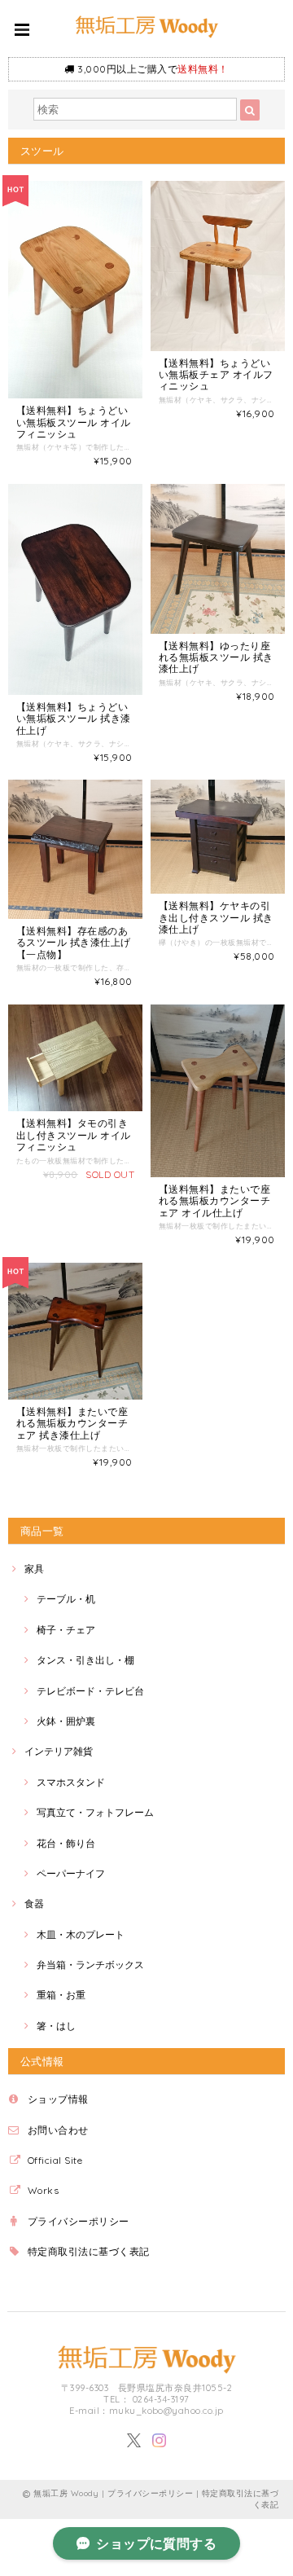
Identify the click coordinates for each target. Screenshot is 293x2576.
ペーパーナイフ (71, 1873)
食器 (34, 1903)
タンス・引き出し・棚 (85, 1660)
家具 (34, 1569)
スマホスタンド (71, 1782)
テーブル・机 (66, 1599)
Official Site (55, 2160)
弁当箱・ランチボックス (90, 1965)
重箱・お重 (61, 1995)
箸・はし (56, 2026)
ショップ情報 (58, 2099)
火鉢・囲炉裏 (66, 1721)
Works (43, 2190)
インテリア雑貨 (59, 1751)
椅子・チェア (66, 1630)
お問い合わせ (58, 2130)
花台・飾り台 (66, 1843)
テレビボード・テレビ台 (90, 1691)
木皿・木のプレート (81, 1934)
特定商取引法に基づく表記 (89, 2251)
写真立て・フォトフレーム (95, 1812)
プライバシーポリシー (79, 2221)
